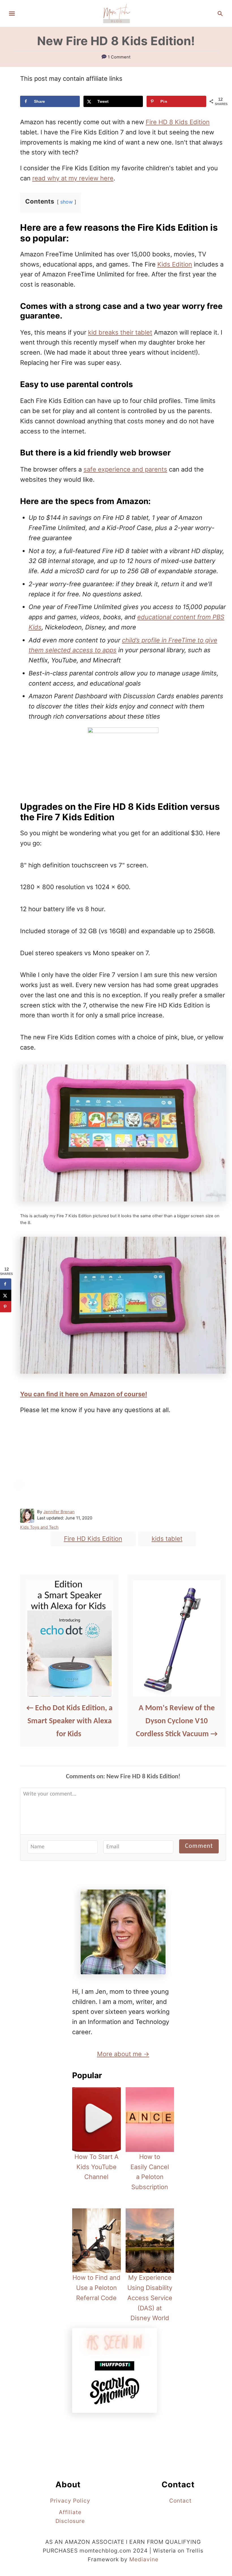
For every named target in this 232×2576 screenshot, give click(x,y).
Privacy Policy (70, 2501)
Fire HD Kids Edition (93, 1539)
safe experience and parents (125, 469)
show (66, 202)
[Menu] (12, 14)
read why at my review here (73, 178)
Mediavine (144, 2559)
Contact (180, 2501)
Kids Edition (175, 264)
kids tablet (167, 1539)
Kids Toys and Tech (39, 1527)
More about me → (123, 2054)
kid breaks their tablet (120, 332)
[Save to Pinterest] (6, 1307)
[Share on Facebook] (6, 1284)
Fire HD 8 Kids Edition (178, 122)
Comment (199, 1846)
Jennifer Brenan (59, 1512)
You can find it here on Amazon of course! (84, 1394)
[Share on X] (6, 1295)
